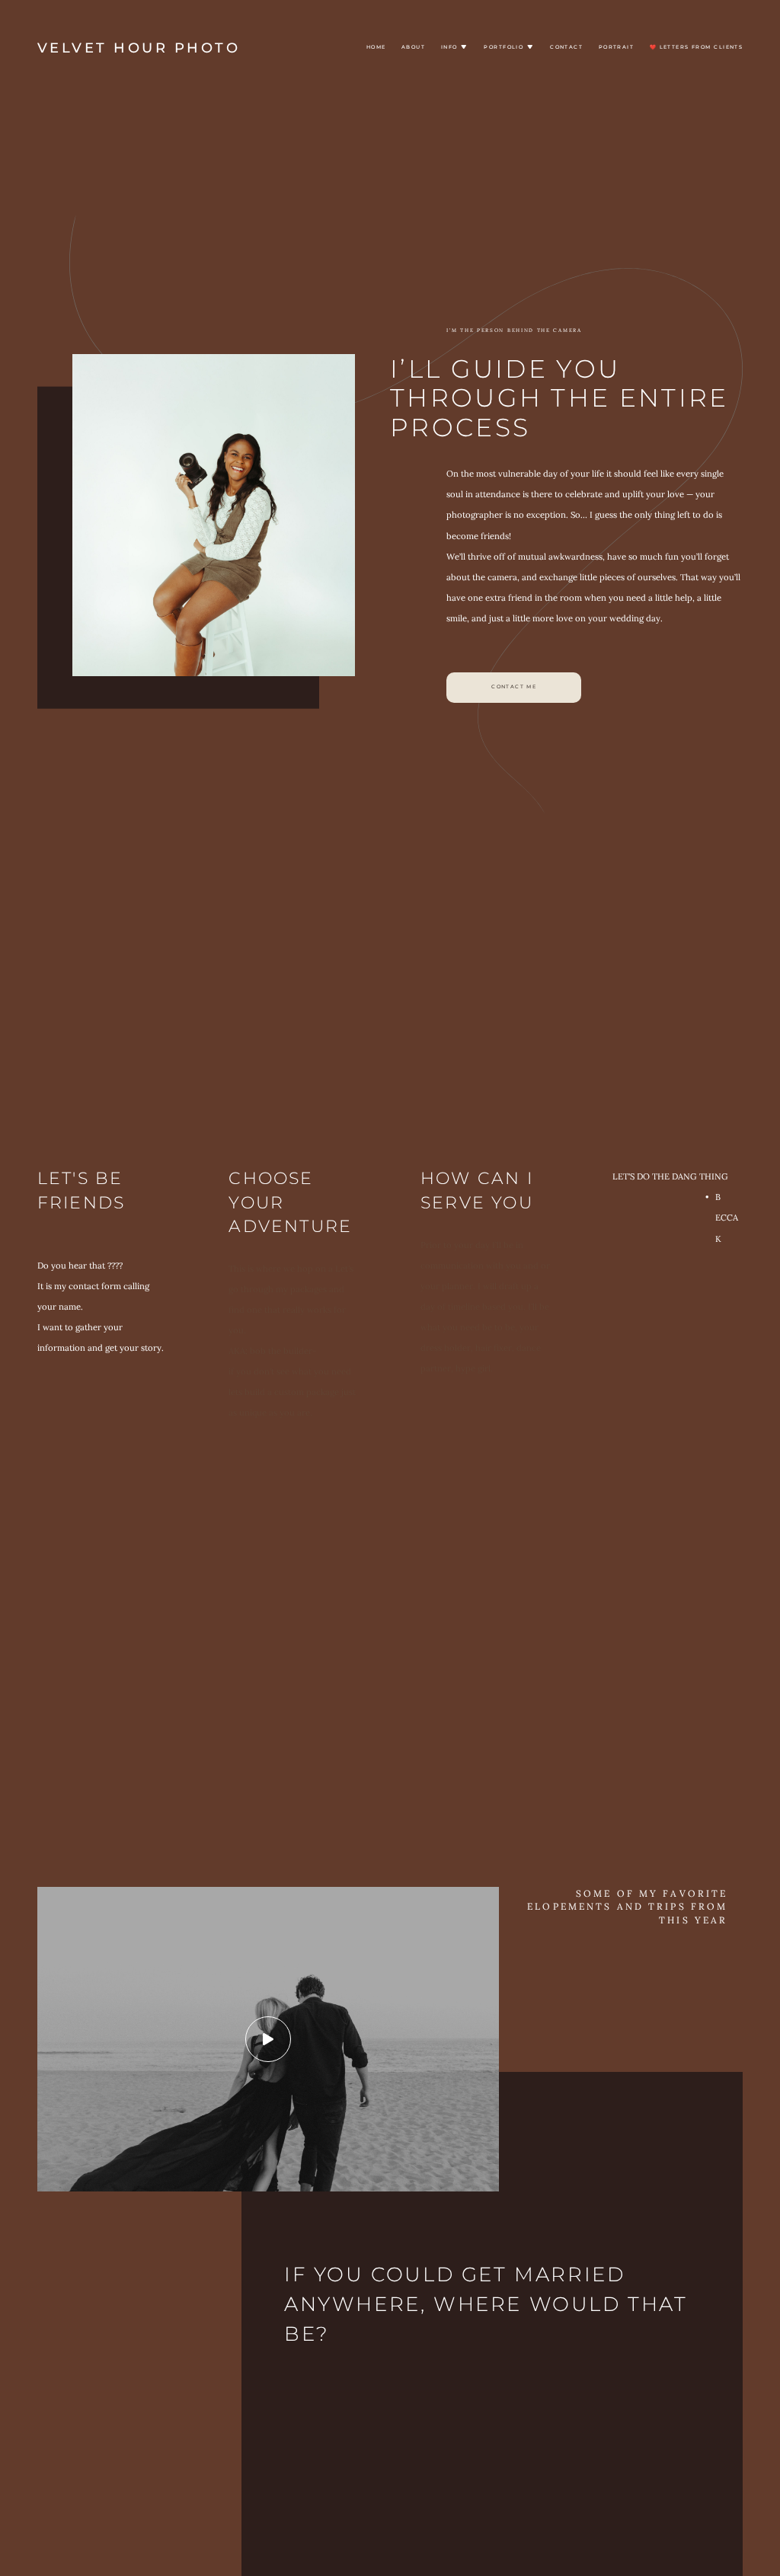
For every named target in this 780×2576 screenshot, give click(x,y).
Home (376, 47)
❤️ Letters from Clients (697, 47)
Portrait (617, 47)
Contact (566, 47)
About (413, 47)
